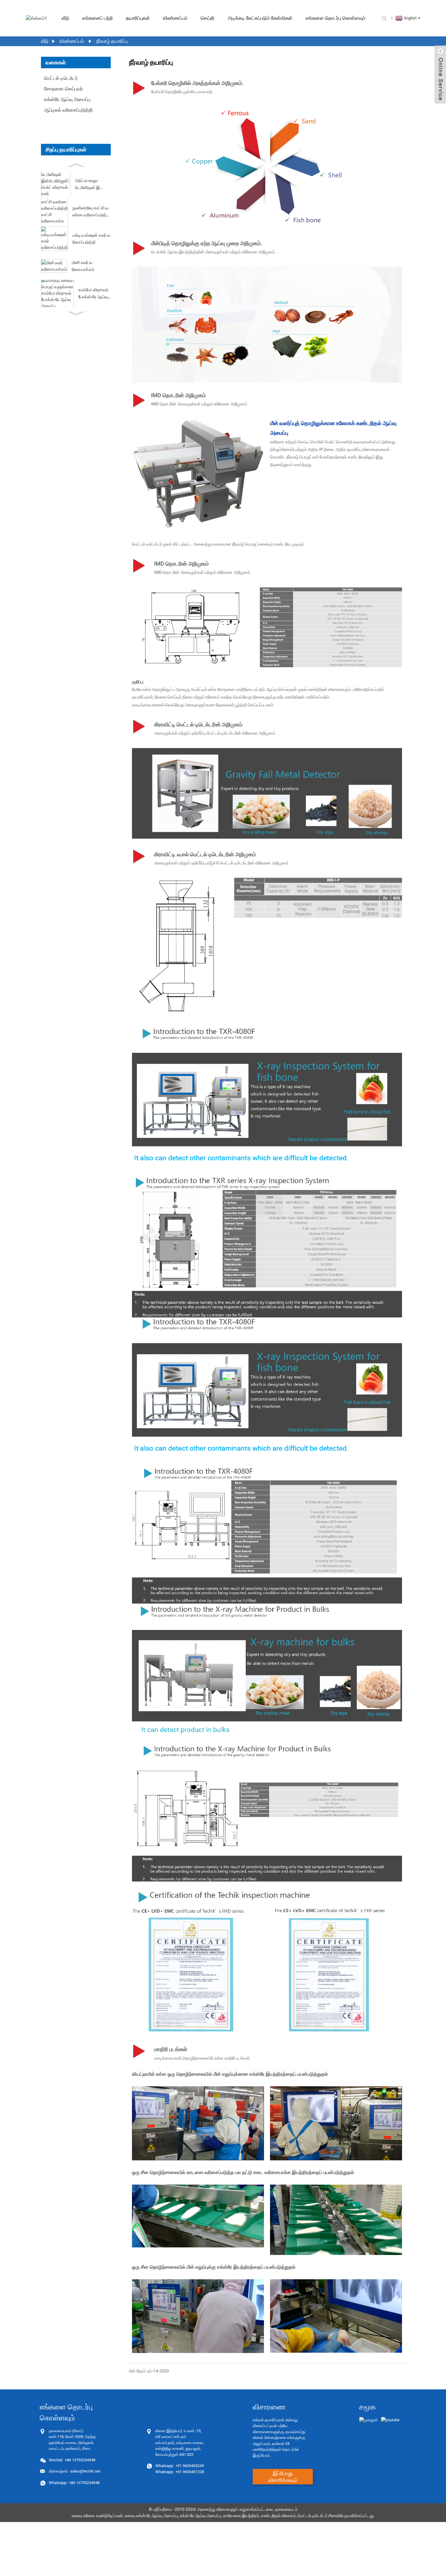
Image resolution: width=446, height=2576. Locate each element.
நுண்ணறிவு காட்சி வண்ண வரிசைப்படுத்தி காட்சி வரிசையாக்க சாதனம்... (91, 212)
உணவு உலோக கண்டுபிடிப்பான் (97, 2516)
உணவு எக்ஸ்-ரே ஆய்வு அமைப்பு (151, 2516)
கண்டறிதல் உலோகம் (278, 2516)
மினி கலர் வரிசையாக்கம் (83, 266)
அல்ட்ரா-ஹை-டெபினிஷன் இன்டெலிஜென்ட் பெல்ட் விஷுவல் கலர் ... (93, 184)
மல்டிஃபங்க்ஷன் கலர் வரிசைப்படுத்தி (91, 238)
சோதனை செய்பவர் (63, 89)
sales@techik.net (74, 2471)
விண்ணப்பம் (175, 18)
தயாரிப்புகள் (138, 18)
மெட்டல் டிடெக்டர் (61, 78)
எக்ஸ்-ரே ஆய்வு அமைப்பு (200, 2516)
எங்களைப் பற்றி (98, 18)
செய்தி (208, 18)
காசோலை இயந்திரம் (241, 2516)
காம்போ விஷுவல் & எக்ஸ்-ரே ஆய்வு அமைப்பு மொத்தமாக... (93, 294)
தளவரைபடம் (286, 2509)
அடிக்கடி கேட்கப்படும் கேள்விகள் (260, 18)
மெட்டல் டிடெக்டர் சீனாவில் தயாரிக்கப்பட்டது (336, 2516)
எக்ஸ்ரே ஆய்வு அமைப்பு (67, 99)
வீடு (65, 18)
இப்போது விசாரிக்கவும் (283, 2477)
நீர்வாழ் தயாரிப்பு (112, 41)
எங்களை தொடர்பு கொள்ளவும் (336, 18)
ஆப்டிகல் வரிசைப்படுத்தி (68, 110)
